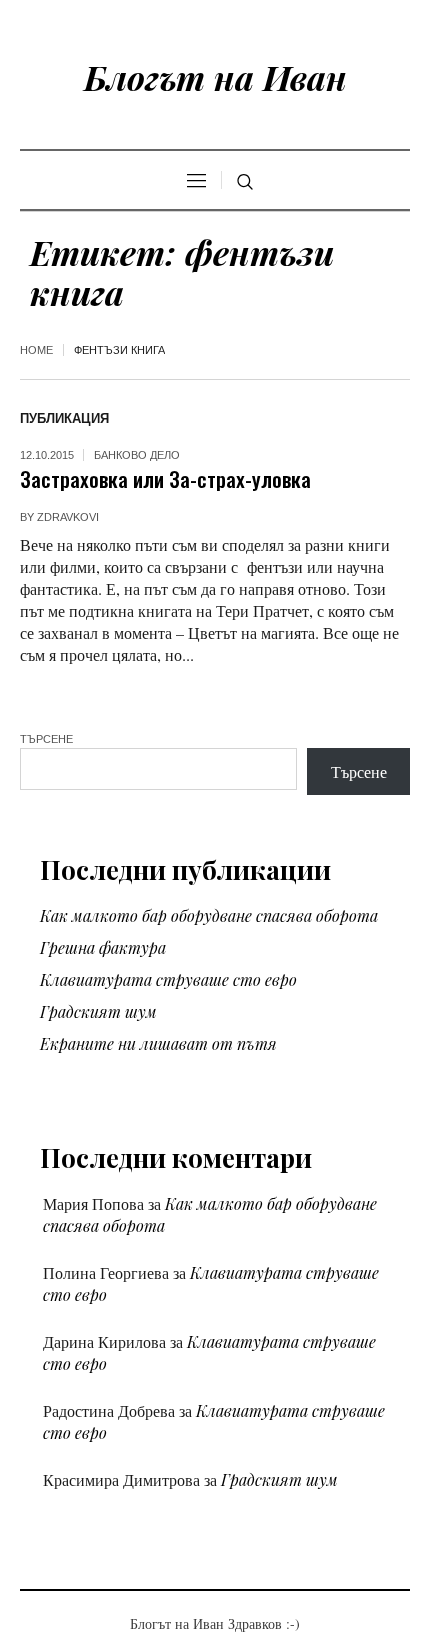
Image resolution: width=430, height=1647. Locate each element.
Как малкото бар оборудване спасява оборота (209, 915)
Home (36, 350)
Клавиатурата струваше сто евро (168, 979)
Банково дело (137, 455)
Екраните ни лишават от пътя (158, 1043)
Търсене (46, 739)
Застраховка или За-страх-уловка (165, 478)
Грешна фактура (103, 947)
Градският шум (98, 1011)
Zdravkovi (68, 517)
